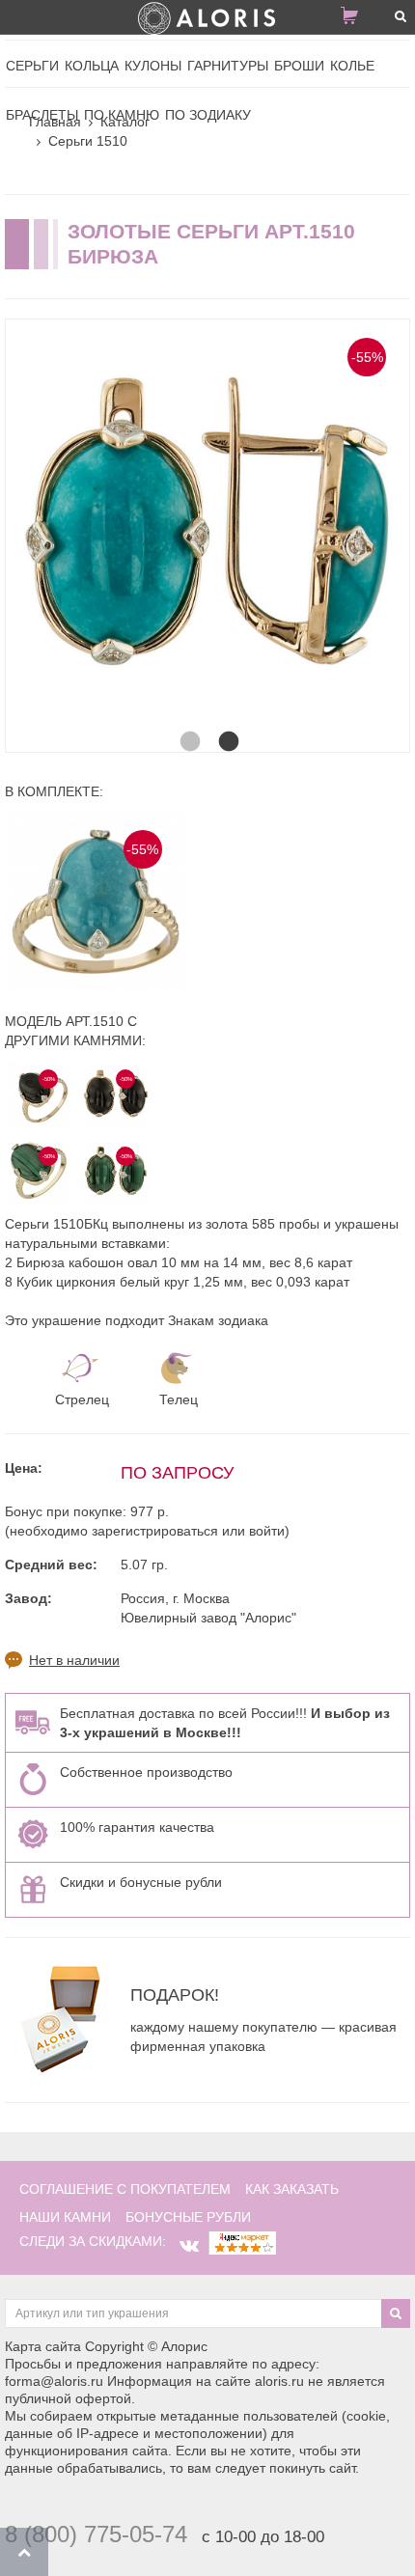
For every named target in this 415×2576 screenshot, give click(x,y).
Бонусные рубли (188, 2217)
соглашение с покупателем (125, 2189)
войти (267, 1531)
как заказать (292, 2189)
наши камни (65, 2217)
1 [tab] (188, 723)
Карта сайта (43, 2346)
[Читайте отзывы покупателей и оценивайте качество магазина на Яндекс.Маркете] (242, 2241)
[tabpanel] (207, 521)
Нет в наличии (74, 1660)
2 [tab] (227, 723)
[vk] (189, 2246)
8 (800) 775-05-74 (96, 2534)
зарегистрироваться (155, 1531)
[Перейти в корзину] (357, 19)
